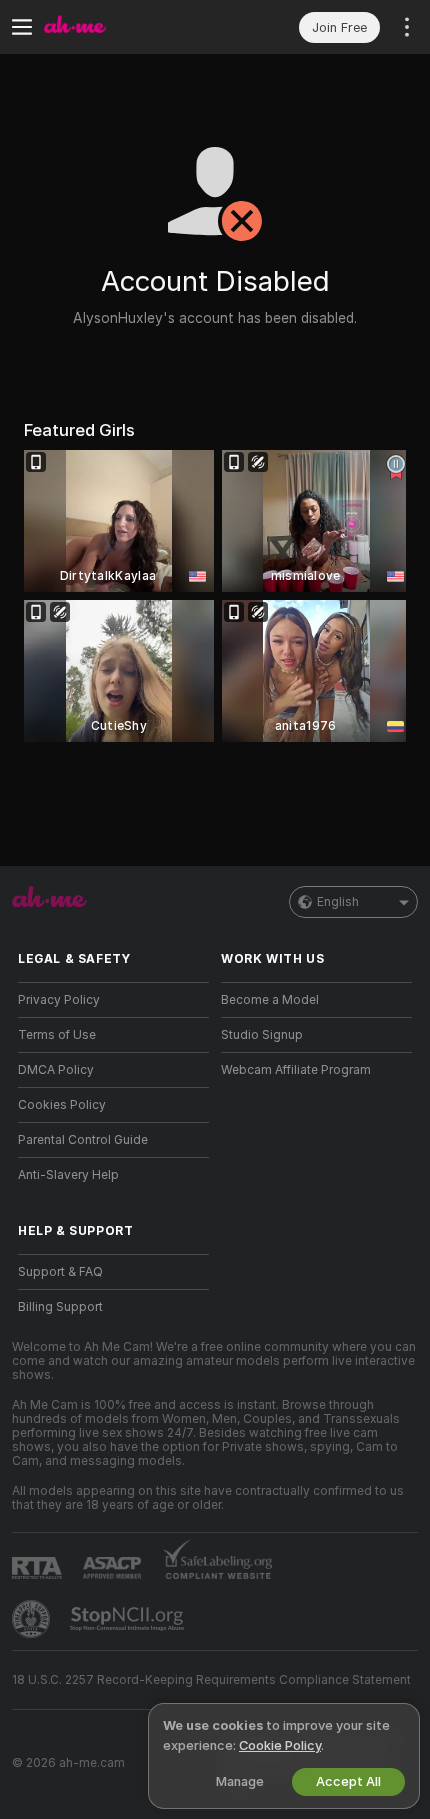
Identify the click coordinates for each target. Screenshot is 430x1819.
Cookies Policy (62, 1105)
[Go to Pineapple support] (33, 1619)
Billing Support (60, 1307)
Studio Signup (262, 1035)
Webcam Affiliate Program (296, 1070)
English (338, 902)
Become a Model (270, 1000)
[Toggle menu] (22, 27)
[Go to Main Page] (129, 27)
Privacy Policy (59, 1000)
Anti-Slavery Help (68, 1175)
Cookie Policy (280, 1745)
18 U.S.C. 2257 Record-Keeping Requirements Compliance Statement (211, 1680)
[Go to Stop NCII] (129, 1619)
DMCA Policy (56, 1070)
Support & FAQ (60, 1272)
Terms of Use (57, 1035)
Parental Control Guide (83, 1140)
